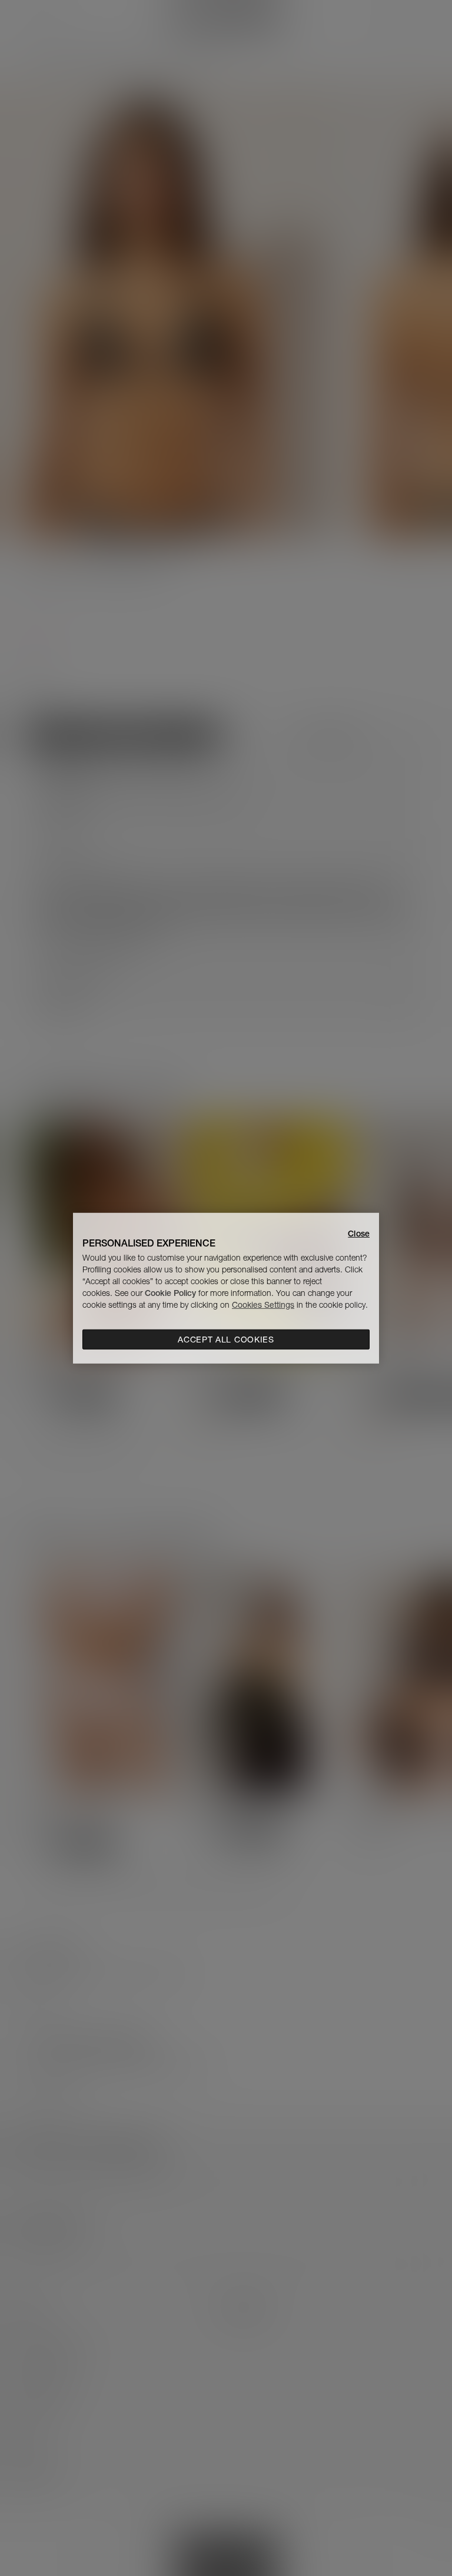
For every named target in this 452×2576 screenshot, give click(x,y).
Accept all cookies (226, 1340)
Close (359, 1233)
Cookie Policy (170, 1293)
